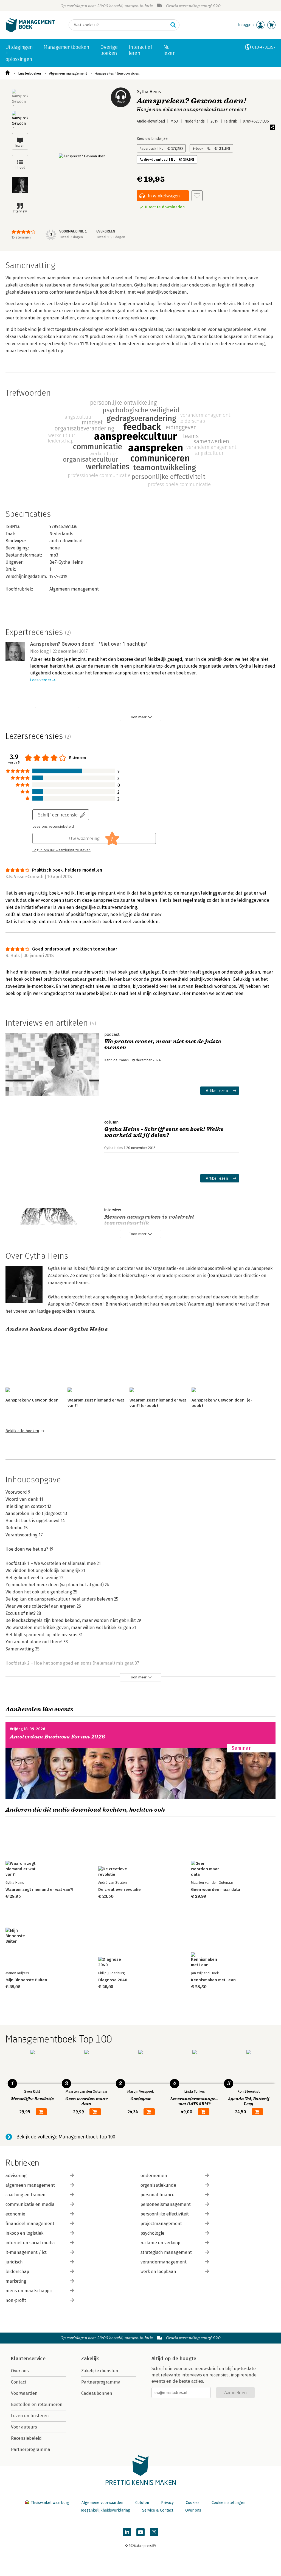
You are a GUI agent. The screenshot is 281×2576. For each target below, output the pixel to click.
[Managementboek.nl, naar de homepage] (30, 31)
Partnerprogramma (31, 2449)
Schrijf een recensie (58, 815)
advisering (16, 2176)
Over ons (20, 2371)
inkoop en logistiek (24, 2233)
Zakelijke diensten (100, 2371)
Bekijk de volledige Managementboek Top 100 (66, 2137)
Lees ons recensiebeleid (53, 827)
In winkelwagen (164, 196)
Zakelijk (90, 2359)
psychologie (152, 2233)
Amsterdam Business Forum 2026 (58, 1737)
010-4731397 (264, 47)
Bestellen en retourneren (37, 2405)
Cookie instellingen (228, 2503)
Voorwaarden (24, 2393)
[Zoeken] (173, 25)
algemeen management (30, 2185)
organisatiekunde (158, 2185)
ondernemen (154, 2176)
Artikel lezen (217, 1090)
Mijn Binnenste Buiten (26, 1980)
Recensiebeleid (26, 2438)
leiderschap (17, 2272)
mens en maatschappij (29, 2291)
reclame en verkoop (160, 2243)
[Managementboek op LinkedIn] (127, 2532)
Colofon (142, 2503)
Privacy (167, 2503)
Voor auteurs (24, 2427)
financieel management (30, 2224)
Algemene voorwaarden (102, 2503)
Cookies (193, 2503)
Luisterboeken (29, 73)
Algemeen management (68, 73)
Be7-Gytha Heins (66, 562)
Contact (19, 2382)
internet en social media (30, 2243)
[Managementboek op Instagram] (154, 2532)
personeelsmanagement (166, 2204)
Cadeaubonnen (97, 2393)
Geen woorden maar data (216, 1890)
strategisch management (166, 2252)
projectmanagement (161, 2224)
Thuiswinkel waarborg (50, 2503)
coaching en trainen (26, 2195)
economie (15, 2214)
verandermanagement (164, 2262)
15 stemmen (21, 237)
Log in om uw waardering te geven (61, 850)
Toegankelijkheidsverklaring (105, 2510)
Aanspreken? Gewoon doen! (118, 73)
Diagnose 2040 (113, 1980)
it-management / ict (26, 2252)
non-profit (16, 2300)
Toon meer (138, 717)
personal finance (158, 2195)
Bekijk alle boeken (22, 1431)
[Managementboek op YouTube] (140, 2532)
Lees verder (41, 680)
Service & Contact (158, 2510)
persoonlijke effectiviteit (165, 2214)
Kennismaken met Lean (213, 1980)
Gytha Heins (149, 92)
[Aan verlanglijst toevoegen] (197, 196)
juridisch (14, 2262)
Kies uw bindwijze (152, 139)
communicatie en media (30, 2204)
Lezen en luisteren (30, 2416)
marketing (16, 2281)
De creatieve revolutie (120, 1890)
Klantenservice (28, 2359)
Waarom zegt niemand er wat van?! (39, 1890)
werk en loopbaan (158, 2272)
